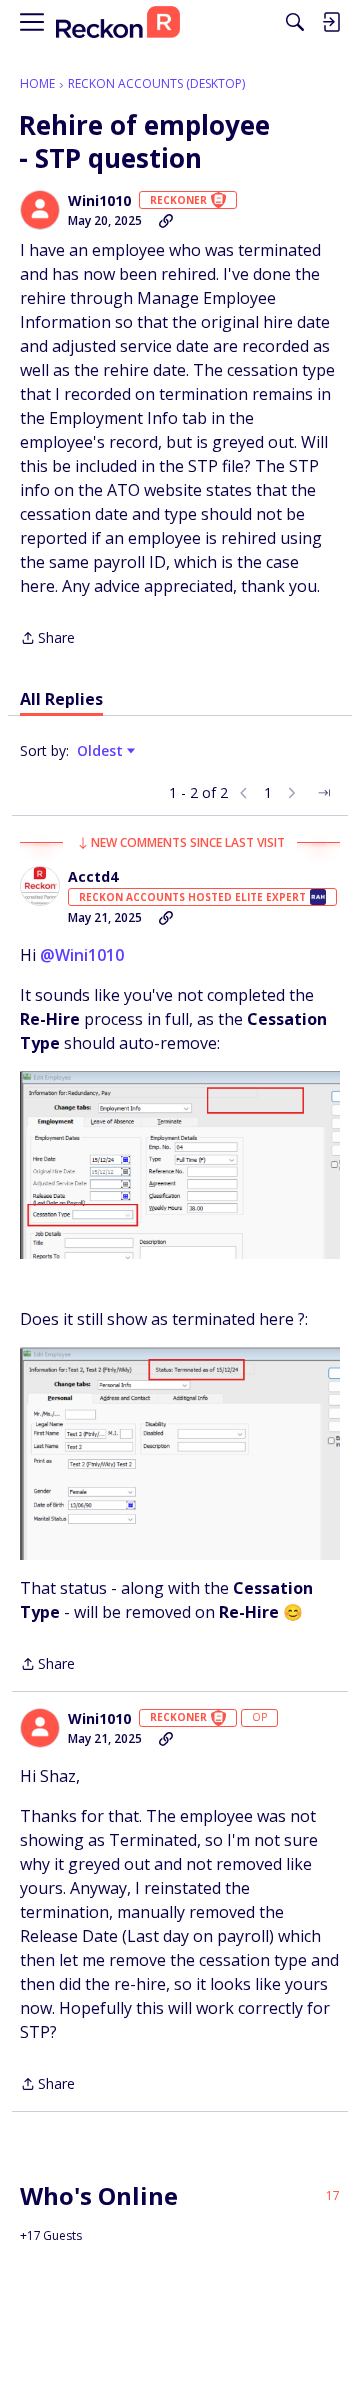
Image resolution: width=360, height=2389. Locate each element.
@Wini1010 (82, 955)
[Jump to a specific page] (324, 793)
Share (47, 639)
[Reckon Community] (118, 22)
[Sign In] (331, 22)
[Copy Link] (166, 221)
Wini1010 (99, 201)
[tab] (61, 699)
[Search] (295, 22)
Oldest (102, 751)
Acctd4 (93, 877)
